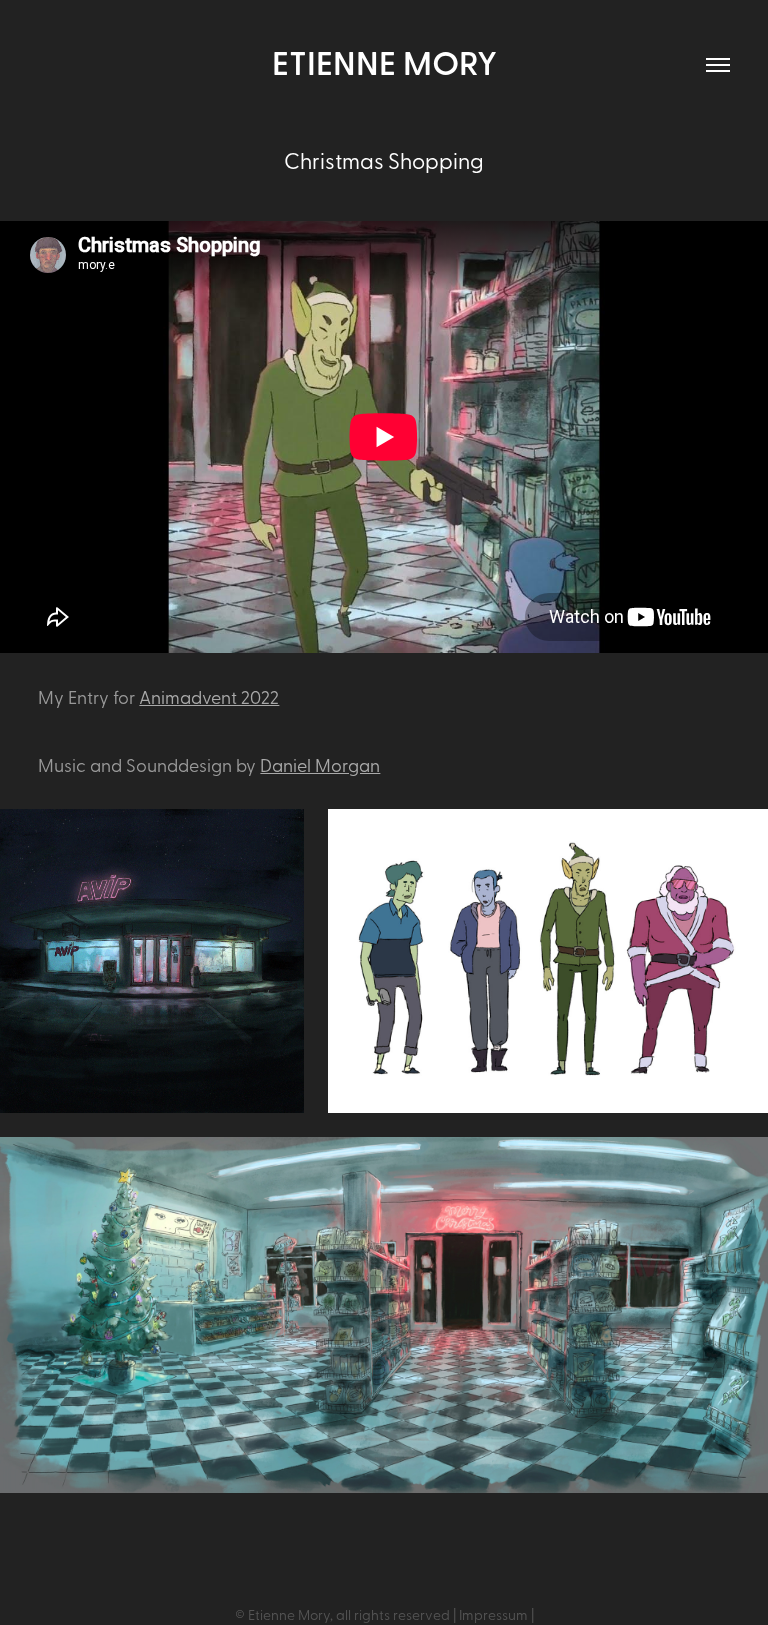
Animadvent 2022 (209, 696)
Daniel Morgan (320, 764)
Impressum (493, 1614)
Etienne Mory (384, 61)
